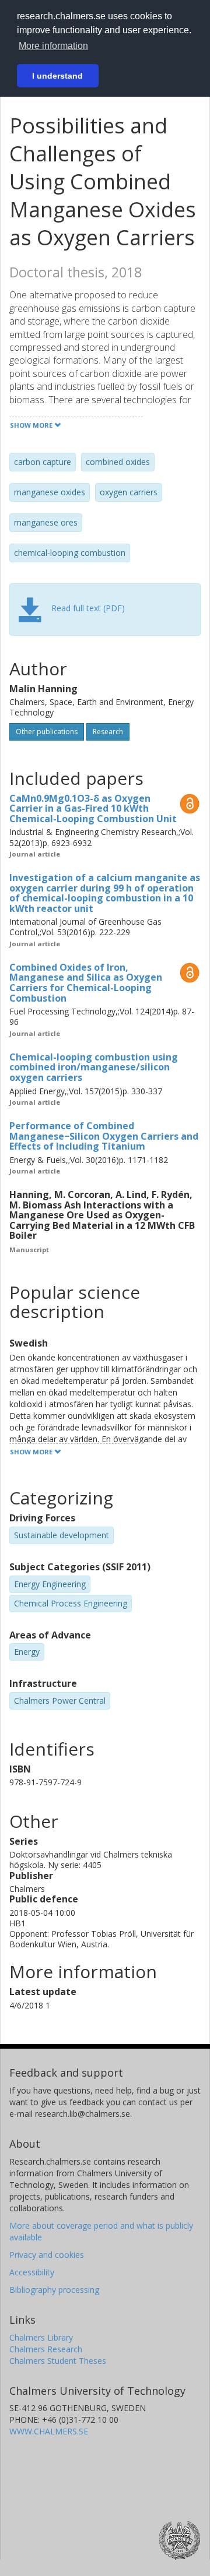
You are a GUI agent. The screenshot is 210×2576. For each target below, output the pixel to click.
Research (108, 732)
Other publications (47, 732)
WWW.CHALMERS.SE (49, 2431)
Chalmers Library (41, 2337)
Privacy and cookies (47, 2255)
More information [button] (53, 46)
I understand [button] (57, 76)
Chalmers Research (46, 2349)
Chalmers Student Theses (58, 2361)
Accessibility (32, 2272)
